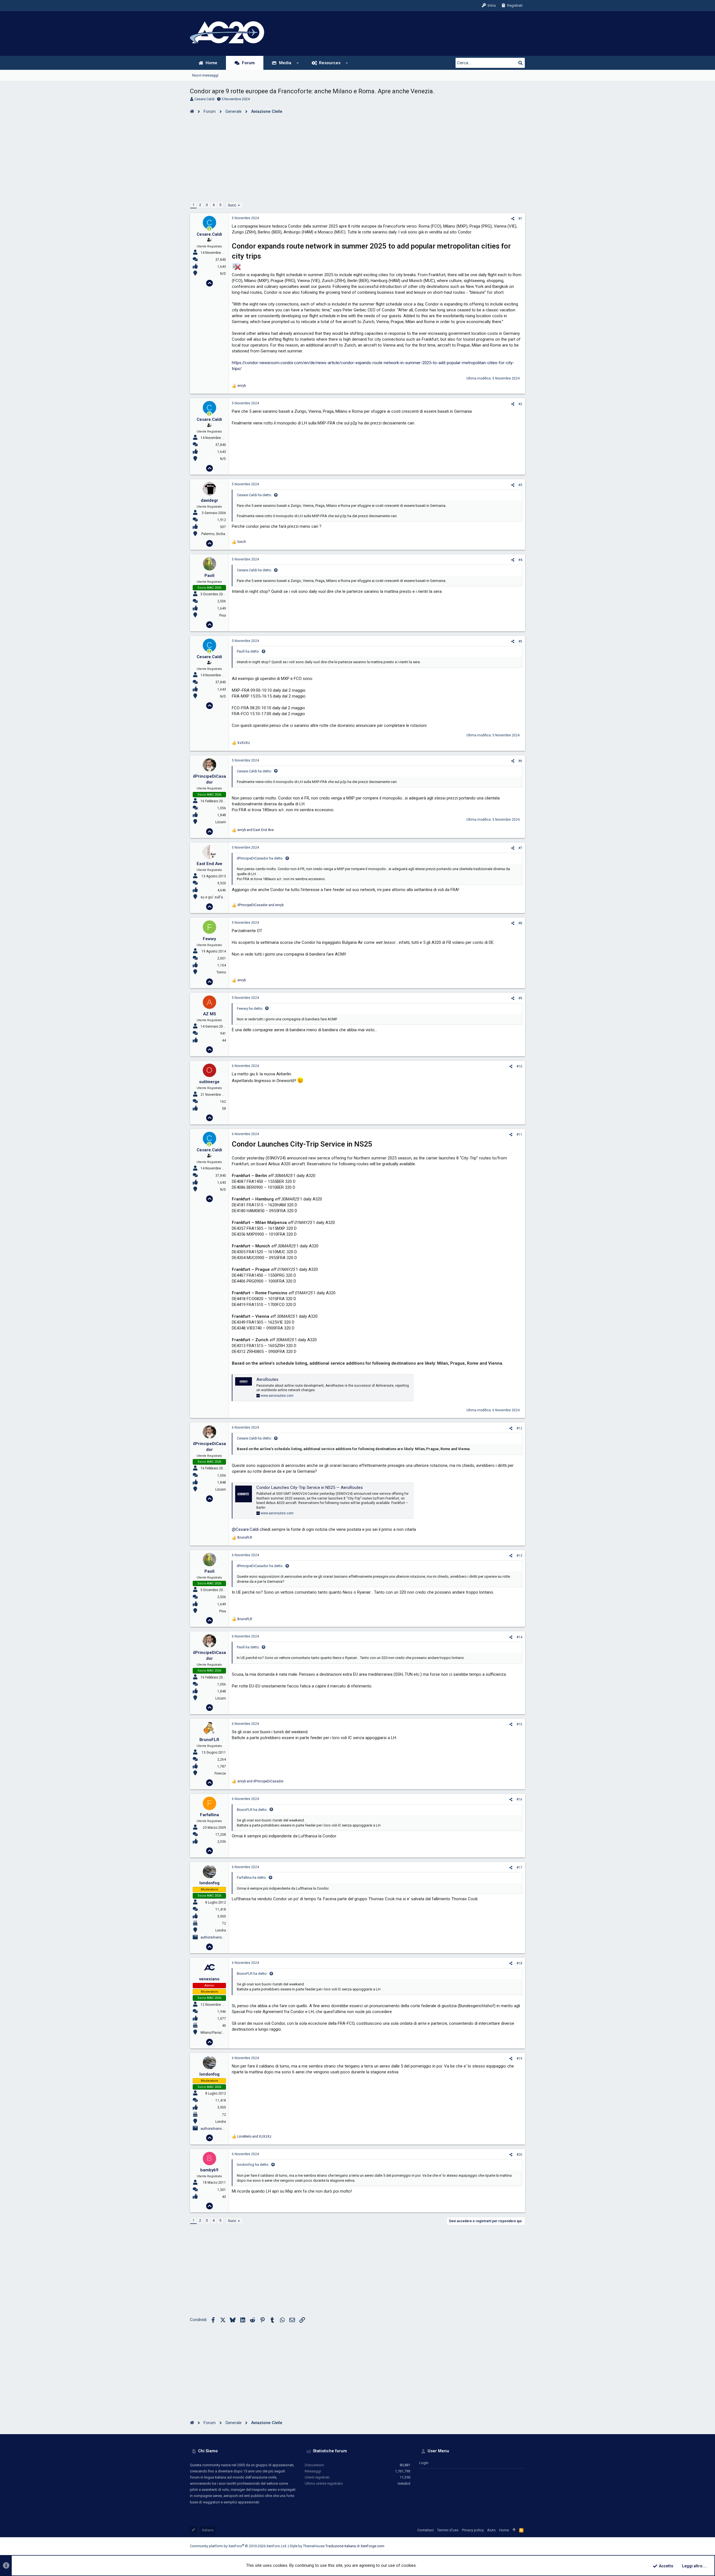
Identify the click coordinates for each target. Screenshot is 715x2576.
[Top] (514, 2530)
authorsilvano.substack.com (223, 1937)
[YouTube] (523, 2546)
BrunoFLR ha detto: (252, 1810)
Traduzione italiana (341, 2546)
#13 (519, 1556)
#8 (520, 923)
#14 (519, 1637)
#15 (519, 1724)
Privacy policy (473, 2530)
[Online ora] (209, 229)
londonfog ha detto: (253, 2165)
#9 (520, 998)
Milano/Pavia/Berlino (217, 2033)
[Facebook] (489, 2546)
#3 (520, 485)
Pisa (223, 615)
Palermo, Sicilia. (214, 534)
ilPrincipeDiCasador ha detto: (260, 858)
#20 (519, 2155)
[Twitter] (514, 2546)
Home (504, 2530)
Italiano (208, 2530)
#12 (519, 1428)
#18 (519, 1963)
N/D (223, 274)
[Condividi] (513, 219)
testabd (404, 2483)
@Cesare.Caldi (245, 1529)
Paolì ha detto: (248, 651)
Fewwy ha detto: (250, 1008)
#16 (519, 1799)
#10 (519, 1066)
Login (424, 2463)
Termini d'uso (448, 2530)
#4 (520, 560)
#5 (520, 641)
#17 (519, 1868)
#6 (520, 761)
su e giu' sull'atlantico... (219, 897)
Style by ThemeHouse (307, 2546)
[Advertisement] (357, 156)
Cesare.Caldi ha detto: (254, 495)
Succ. (232, 205)
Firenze (220, 1773)
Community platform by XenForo (239, 2546)
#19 (519, 2059)
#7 (520, 848)
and (256, 830)
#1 (520, 219)
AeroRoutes (267, 1379)
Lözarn (221, 822)
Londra (221, 1930)
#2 (520, 404)
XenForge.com (372, 2546)
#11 (519, 1135)
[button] (298, 63)
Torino (221, 972)
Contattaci (426, 2530)
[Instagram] (497, 2546)
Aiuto (491, 2530)
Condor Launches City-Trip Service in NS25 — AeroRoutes (310, 1488)
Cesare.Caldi (204, 99)
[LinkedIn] (506, 2546)
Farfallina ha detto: (252, 1877)
